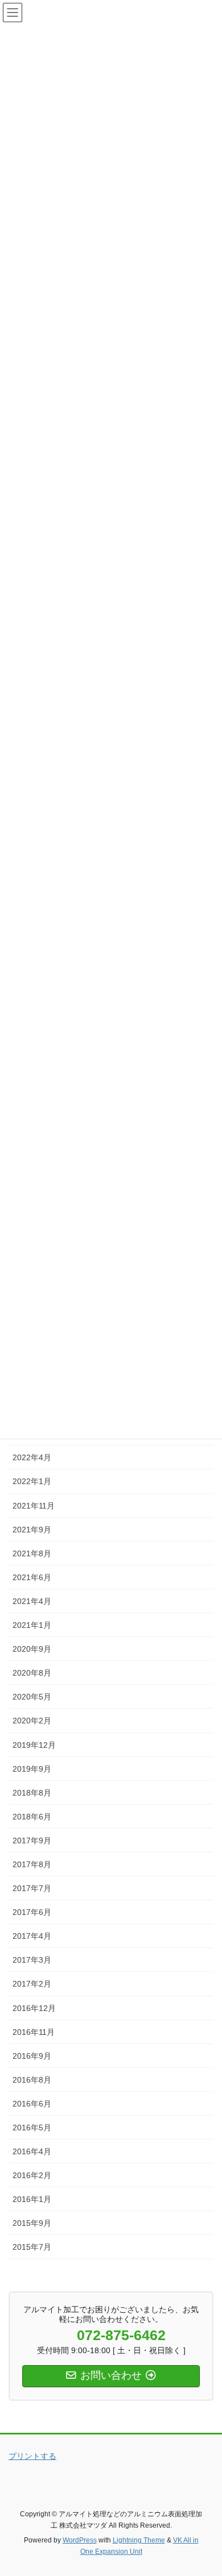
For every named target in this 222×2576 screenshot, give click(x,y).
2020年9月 (32, 1649)
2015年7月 (32, 2247)
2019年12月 (34, 1745)
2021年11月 (34, 1506)
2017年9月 (32, 1840)
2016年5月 (32, 2128)
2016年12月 (34, 2008)
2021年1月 (32, 1625)
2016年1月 (32, 2199)
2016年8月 (32, 2080)
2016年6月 (32, 2104)
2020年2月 (32, 1721)
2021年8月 (32, 1553)
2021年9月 (32, 1530)
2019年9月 (32, 1769)
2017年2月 (32, 1984)
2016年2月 (32, 2175)
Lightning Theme (139, 2540)
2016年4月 (32, 2151)
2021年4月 (32, 1601)
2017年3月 (32, 1960)
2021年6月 (32, 1577)
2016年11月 (34, 2032)
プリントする (32, 2456)
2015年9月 (32, 2223)
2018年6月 (32, 1817)
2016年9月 (32, 2056)
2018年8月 (32, 1793)
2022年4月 (32, 1457)
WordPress (80, 2540)
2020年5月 (32, 1697)
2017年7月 (32, 1888)
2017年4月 (32, 1936)
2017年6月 (32, 1912)
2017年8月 (32, 1864)
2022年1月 (32, 1481)
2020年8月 (32, 1673)
